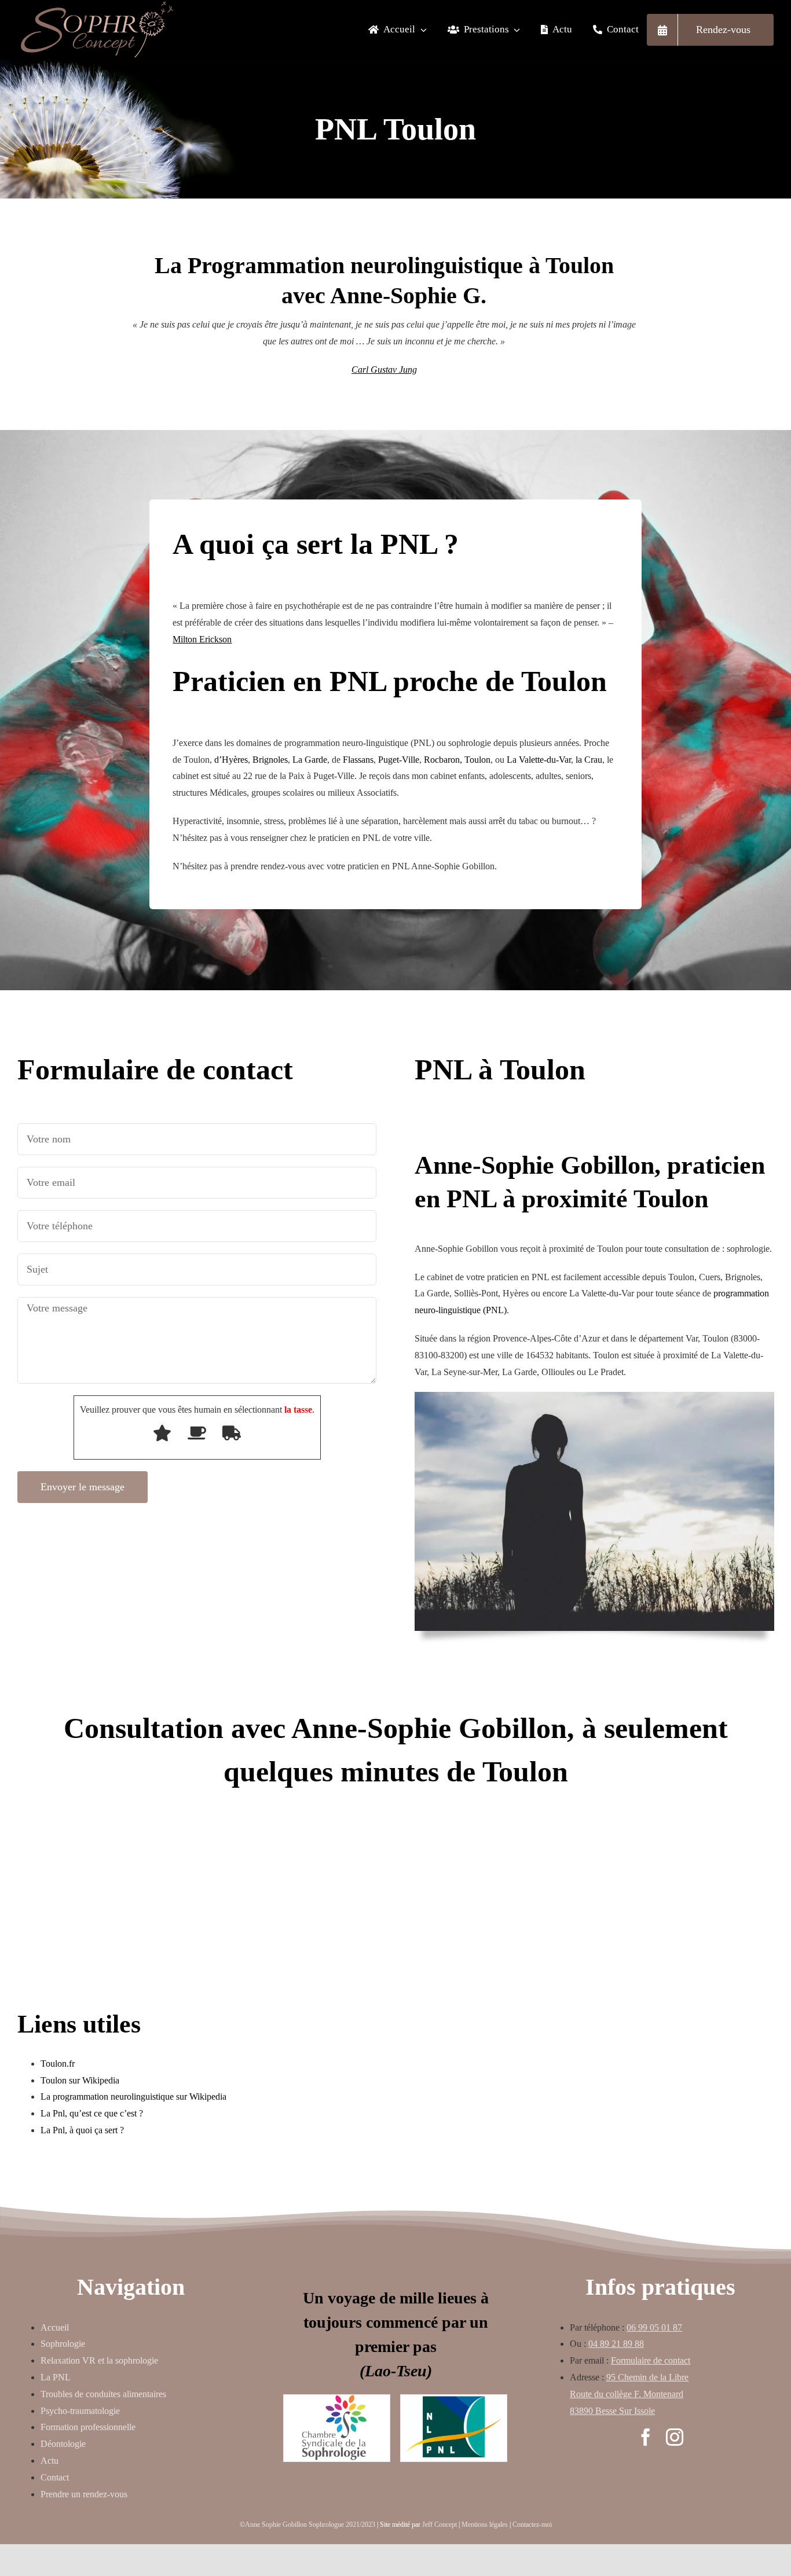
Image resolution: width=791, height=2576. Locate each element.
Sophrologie (63, 2344)
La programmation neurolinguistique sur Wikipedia (133, 2097)
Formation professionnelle (88, 2427)
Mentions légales (485, 2524)
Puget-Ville (399, 760)
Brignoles (270, 760)
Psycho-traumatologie (80, 2411)
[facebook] (646, 2437)
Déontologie (63, 2444)
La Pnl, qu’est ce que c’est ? (92, 2113)
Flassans (358, 760)
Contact (55, 2477)
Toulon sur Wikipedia (80, 2080)
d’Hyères (231, 760)
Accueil (55, 2327)
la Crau (589, 760)
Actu (50, 2461)
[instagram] (675, 2437)
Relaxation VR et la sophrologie (99, 2360)
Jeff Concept (440, 2524)
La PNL (56, 2377)
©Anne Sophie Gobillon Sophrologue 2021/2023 (307, 2524)
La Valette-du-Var (539, 760)
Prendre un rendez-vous (84, 2494)
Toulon (477, 760)
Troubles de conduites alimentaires (103, 2394)
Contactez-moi (532, 2524)
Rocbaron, (443, 760)
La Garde (310, 760)
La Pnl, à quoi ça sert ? (82, 2130)
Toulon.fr (58, 2064)
